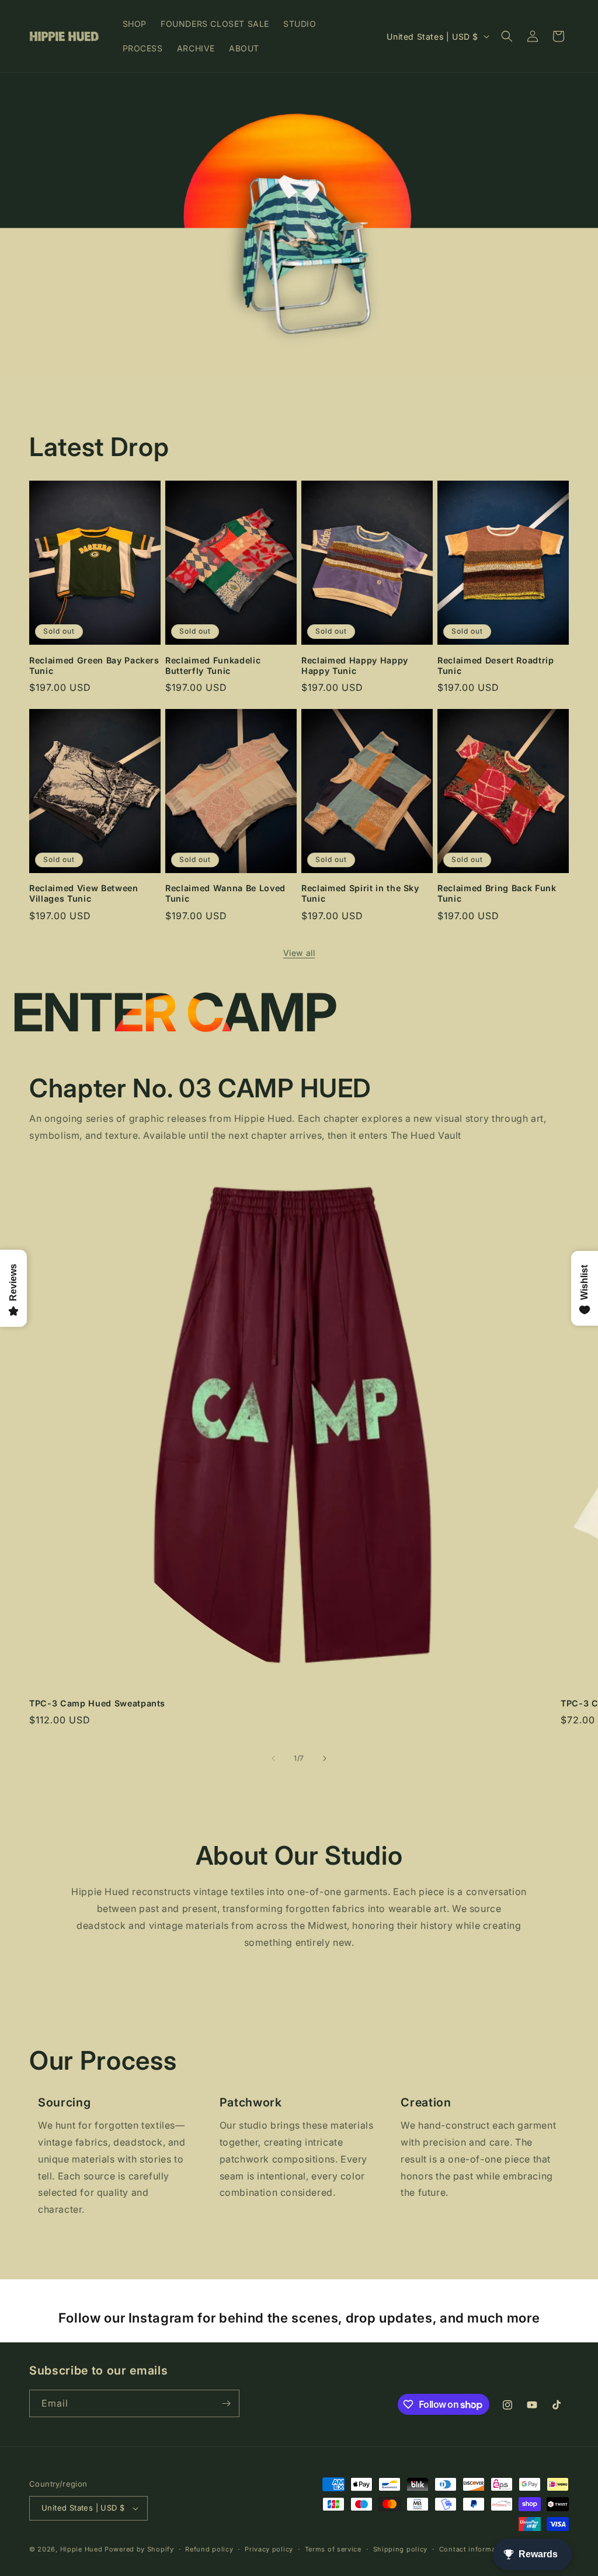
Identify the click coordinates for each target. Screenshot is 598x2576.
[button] (507, 36)
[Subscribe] (226, 2403)
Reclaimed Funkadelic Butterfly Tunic (213, 665)
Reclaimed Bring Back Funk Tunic (497, 893)
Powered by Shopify (139, 2549)
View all (299, 953)
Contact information (474, 2549)
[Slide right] (325, 1758)
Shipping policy (401, 2549)
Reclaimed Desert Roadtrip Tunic (496, 665)
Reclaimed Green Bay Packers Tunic (94, 665)
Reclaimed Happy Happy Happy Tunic (355, 665)
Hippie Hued (81, 2549)
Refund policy (209, 2549)
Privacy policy (269, 2549)
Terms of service (333, 2549)
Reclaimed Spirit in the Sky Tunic (360, 893)
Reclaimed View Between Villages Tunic (84, 893)
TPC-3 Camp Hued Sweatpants (97, 1703)
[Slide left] (273, 1758)
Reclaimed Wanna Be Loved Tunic (225, 893)
